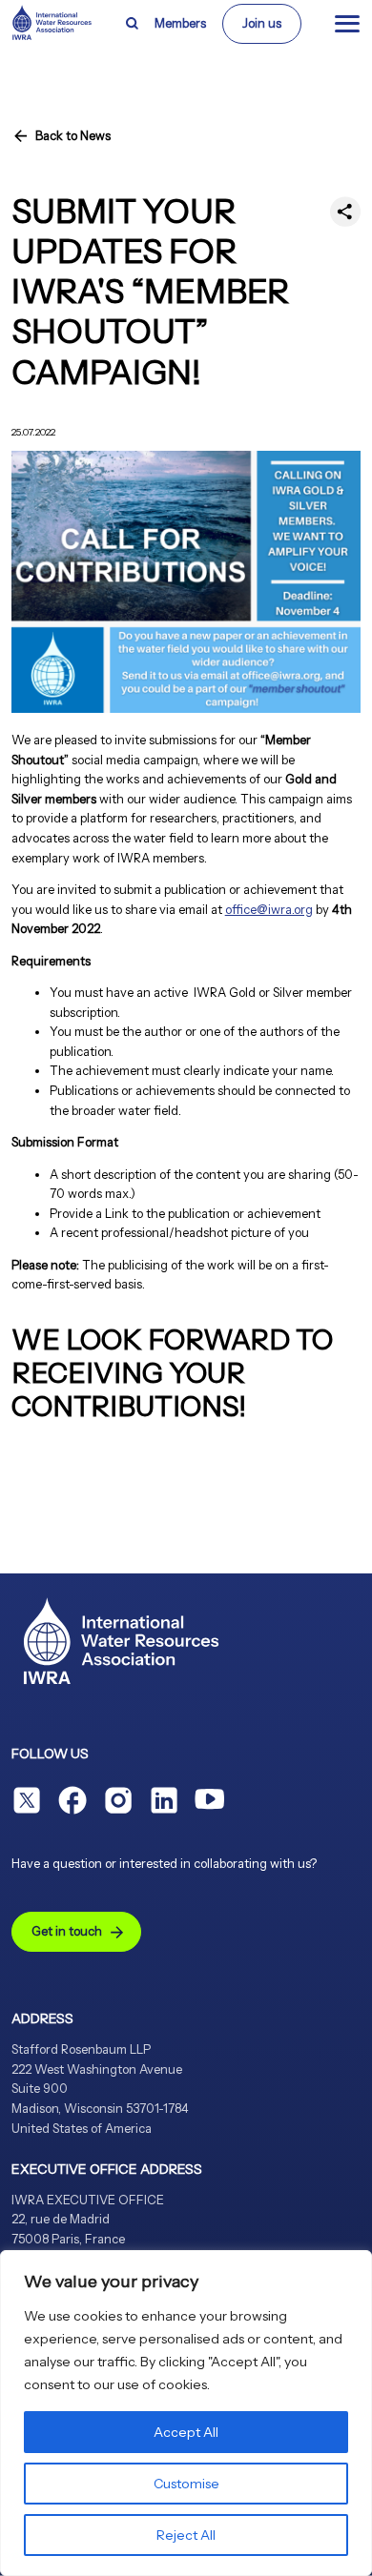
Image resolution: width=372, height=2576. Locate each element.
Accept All (186, 2432)
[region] (186, 2413)
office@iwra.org (269, 910)
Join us (262, 23)
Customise (186, 2484)
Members (180, 23)
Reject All (186, 2535)
